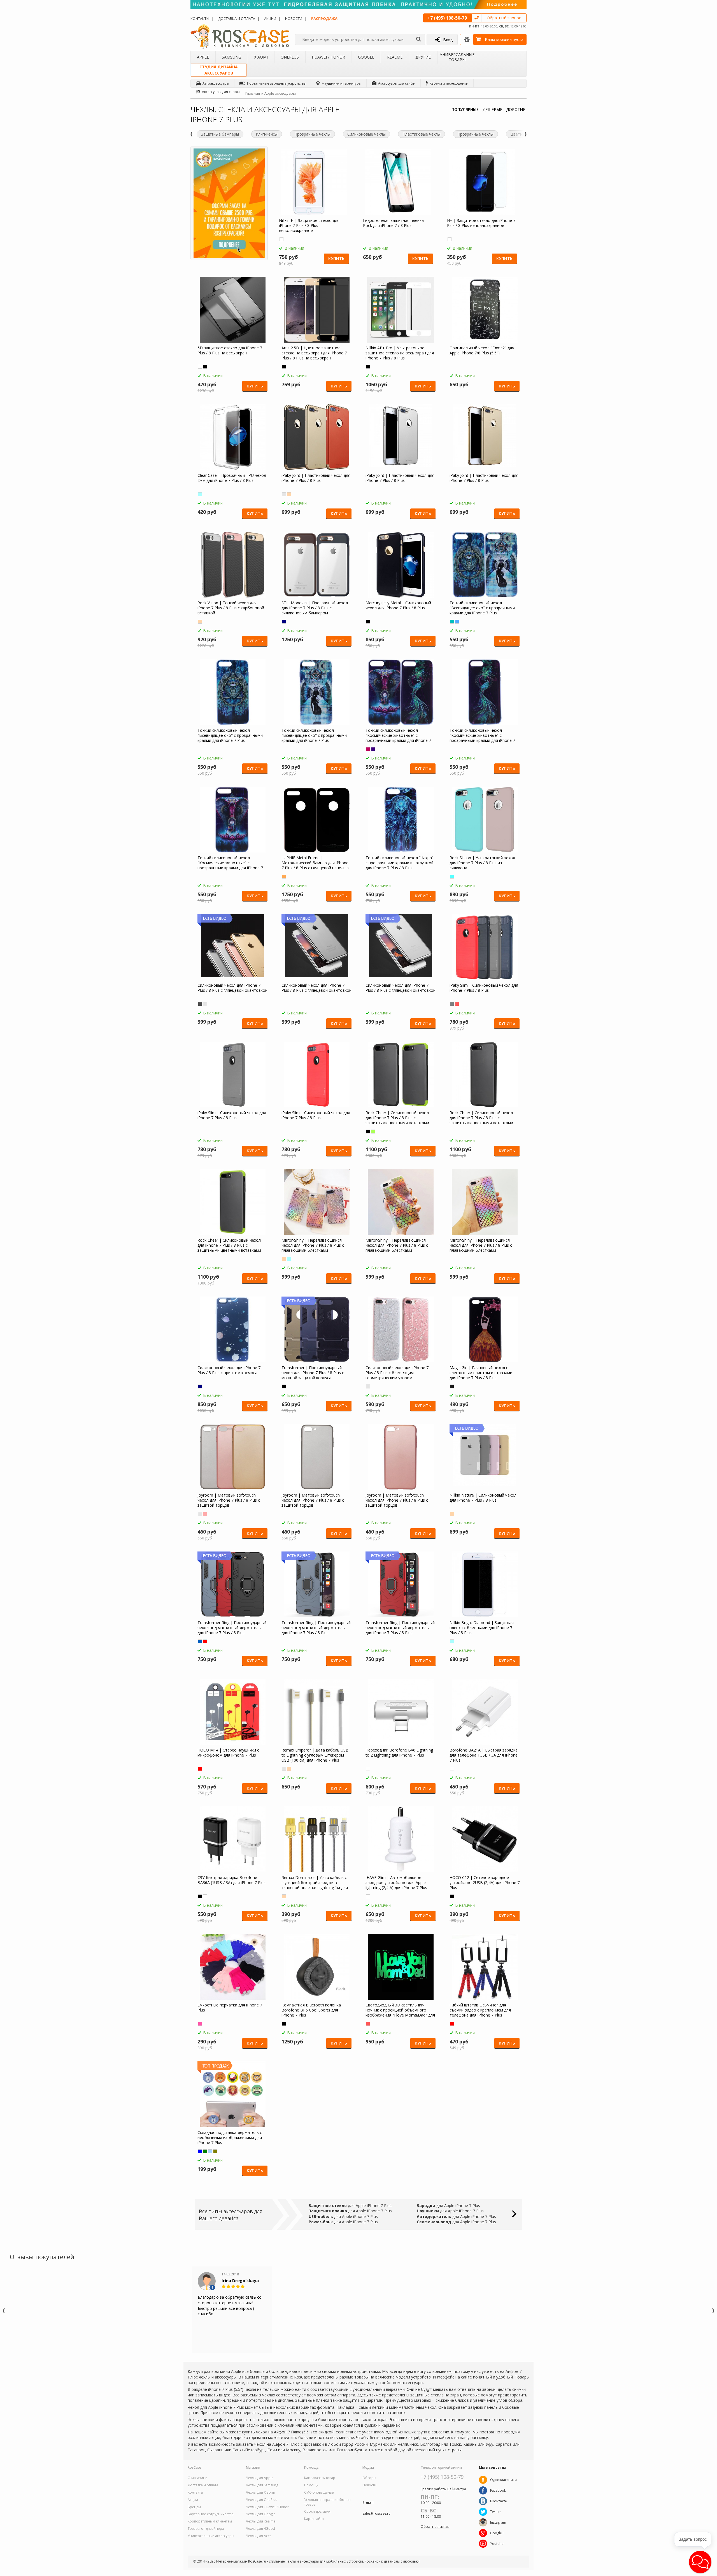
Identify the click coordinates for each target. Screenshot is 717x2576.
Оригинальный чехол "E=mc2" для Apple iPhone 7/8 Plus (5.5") (482, 350)
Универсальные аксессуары (211, 2536)
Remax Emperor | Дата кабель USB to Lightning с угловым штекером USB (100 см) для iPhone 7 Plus (315, 1755)
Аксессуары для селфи (397, 83)
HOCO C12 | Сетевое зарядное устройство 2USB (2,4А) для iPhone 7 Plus (485, 1883)
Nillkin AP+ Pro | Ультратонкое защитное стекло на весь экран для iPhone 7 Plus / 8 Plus (400, 353)
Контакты (200, 18)
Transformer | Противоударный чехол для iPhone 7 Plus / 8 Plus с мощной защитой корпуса (313, 1373)
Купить (336, 258)
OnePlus (290, 57)
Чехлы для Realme (261, 2521)
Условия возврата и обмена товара (327, 2502)
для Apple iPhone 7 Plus (350, 2205)
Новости (294, 18)
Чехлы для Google (261, 2514)
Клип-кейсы (267, 134)
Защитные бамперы (220, 134)
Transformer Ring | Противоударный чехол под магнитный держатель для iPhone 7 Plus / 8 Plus (232, 1628)
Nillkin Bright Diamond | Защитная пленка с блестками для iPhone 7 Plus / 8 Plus (482, 1628)
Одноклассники (503, 2480)
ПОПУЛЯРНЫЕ (465, 109)
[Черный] (205, 367)
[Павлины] (452, 622)
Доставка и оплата (237, 18)
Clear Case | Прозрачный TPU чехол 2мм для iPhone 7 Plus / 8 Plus (232, 478)
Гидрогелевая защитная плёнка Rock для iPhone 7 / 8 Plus (393, 223)
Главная (253, 93)
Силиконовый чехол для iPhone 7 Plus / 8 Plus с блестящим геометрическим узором (397, 1373)
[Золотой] (289, 494)
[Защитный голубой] (210, 2151)
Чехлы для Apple (260, 2478)
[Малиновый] (200, 2024)
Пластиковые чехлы (422, 134)
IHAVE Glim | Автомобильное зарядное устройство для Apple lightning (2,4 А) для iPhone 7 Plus (396, 1883)
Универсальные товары (457, 57)
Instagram (498, 2522)
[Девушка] (457, 622)
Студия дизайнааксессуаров (219, 70)
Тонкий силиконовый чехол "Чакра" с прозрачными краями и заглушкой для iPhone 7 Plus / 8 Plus (400, 863)
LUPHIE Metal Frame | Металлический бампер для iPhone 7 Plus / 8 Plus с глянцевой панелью (315, 863)
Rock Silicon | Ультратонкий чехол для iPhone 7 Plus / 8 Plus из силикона (482, 863)
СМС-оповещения (319, 2493)
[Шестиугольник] (284, 1259)
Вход (448, 40)
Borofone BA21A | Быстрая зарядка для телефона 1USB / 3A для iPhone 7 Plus (484, 1755)
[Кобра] (373, 749)
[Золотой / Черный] (284, 877)
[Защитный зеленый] (205, 2151)
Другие (423, 57)
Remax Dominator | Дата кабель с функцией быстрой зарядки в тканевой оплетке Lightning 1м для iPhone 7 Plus (315, 1883)
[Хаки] (215, 2151)
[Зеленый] (373, 1132)
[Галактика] (200, 1386)
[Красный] (205, 1641)
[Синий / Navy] (284, 622)
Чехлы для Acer (259, 2536)
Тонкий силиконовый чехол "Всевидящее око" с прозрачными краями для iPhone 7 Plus (482, 608)
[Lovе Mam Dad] (368, 2024)
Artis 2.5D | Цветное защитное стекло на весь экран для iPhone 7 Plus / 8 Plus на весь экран (314, 353)
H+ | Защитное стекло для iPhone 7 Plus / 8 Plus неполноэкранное (481, 223)
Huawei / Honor (328, 57)
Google (366, 57)
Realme (395, 57)
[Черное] (284, 367)
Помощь (311, 2485)
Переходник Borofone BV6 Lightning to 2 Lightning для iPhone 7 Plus (399, 1753)
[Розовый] (457, 1004)
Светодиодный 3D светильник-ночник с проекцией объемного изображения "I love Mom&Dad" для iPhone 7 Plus (400, 2010)
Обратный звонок (504, 18)
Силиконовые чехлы (366, 134)
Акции (270, 18)
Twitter (496, 2512)
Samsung (231, 57)
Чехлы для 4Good (260, 2529)
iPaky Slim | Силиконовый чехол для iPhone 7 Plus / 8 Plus (484, 988)
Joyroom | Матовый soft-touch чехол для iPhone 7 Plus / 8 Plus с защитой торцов (229, 1500)
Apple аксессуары (280, 93)
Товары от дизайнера (206, 2529)
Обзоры (369, 2478)
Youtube (497, 2544)
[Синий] (200, 1641)
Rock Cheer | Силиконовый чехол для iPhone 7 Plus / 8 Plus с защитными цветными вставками (397, 1118)
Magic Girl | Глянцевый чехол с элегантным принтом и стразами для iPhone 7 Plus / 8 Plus (481, 1373)
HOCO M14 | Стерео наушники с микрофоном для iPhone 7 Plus (228, 1753)
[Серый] (200, 1004)
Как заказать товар (320, 2478)
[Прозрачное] (281, 239)
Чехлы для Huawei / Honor (267, 2507)
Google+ (497, 2533)
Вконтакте (499, 2501)
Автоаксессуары (216, 83)
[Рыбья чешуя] (289, 1259)
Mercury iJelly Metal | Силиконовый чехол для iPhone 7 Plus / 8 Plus (398, 605)
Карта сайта (314, 2519)
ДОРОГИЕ (516, 109)
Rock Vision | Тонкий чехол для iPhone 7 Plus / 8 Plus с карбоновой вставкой (231, 608)
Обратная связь (435, 2526)
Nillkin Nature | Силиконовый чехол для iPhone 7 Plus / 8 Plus (483, 1498)
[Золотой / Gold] (200, 622)
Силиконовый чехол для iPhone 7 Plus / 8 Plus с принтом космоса (229, 1370)
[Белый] (200, 367)
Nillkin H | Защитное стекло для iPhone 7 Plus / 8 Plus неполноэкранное (309, 226)
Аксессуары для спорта (221, 92)
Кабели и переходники (449, 83)
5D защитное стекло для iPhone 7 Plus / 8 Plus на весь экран (230, 350)
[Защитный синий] (200, 2151)
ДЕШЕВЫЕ (492, 109)
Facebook (498, 2490)
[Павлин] (368, 749)
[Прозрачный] (200, 494)
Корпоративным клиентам (210, 2521)
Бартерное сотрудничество (211, 2514)
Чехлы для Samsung (262, 2485)
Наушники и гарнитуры (342, 83)
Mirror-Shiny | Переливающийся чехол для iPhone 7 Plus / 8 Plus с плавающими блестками (313, 1245)
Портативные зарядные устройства (276, 83)
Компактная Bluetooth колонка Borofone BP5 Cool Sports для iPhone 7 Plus (311, 2010)
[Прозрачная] (452, 1641)
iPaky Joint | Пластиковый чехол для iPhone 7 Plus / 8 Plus (316, 478)
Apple (203, 57)
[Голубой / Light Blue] (452, 877)
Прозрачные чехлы (312, 134)
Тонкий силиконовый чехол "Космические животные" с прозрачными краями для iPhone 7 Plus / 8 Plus (398, 735)
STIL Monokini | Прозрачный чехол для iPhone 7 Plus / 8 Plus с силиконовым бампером (315, 608)
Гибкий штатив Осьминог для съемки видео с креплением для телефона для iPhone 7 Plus (480, 2010)
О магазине (197, 2478)
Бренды (194, 2507)
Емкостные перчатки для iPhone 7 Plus (230, 2008)
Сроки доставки (317, 2512)
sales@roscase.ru (376, 2514)
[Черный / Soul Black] (284, 1386)
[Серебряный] (284, 494)
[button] (700, 2562)
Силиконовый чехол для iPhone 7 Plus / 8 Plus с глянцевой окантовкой (232, 988)
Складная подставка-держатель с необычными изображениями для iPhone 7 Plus (230, 2138)
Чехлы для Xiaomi (260, 2493)
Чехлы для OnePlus (261, 2500)
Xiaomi (261, 57)
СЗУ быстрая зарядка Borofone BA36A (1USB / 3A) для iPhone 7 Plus (231, 1880)
